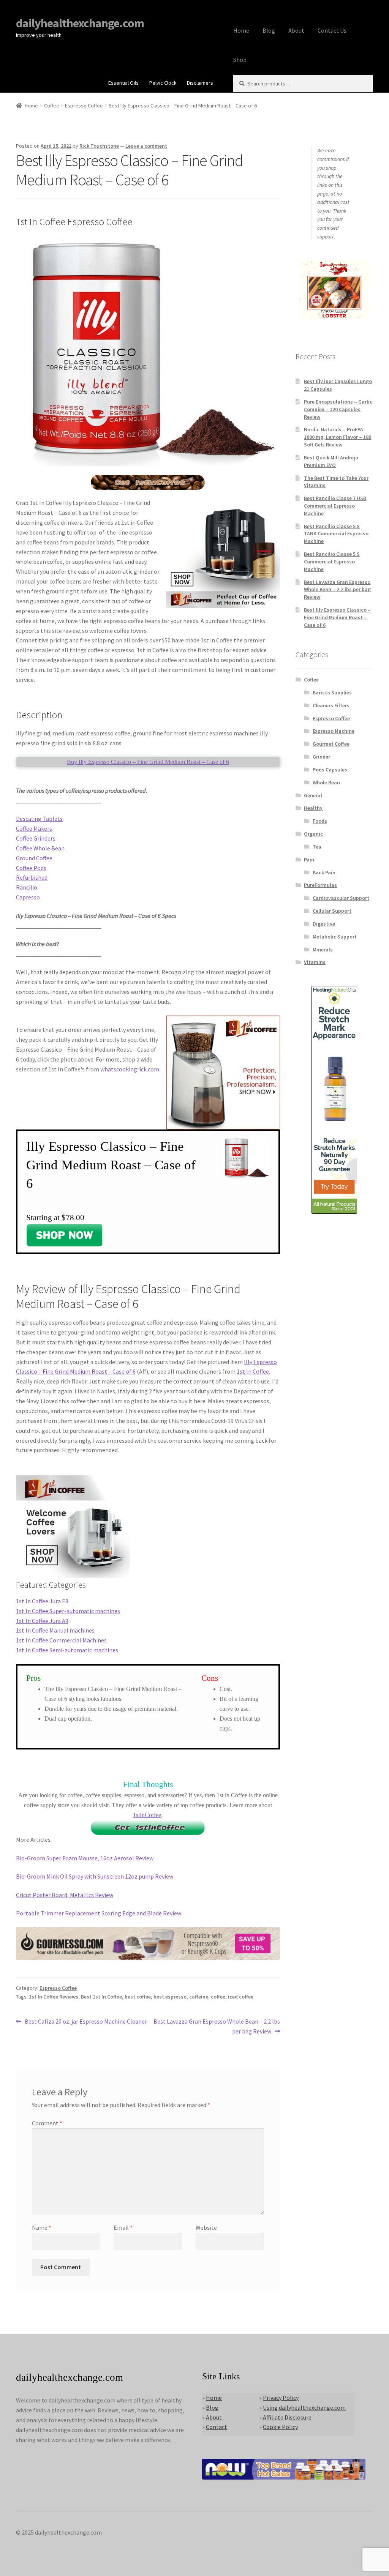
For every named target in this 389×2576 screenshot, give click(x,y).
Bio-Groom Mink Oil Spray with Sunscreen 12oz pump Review (95, 1876)
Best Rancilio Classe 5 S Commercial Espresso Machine (332, 562)
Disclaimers (200, 83)
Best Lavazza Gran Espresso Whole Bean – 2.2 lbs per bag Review (216, 2026)
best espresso (170, 1997)
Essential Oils (123, 83)
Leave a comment (146, 146)
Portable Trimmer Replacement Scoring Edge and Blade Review (99, 1913)
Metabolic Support (335, 937)
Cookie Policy (280, 2427)
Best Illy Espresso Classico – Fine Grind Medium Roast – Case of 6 (337, 617)
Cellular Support (332, 911)
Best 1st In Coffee (101, 1997)
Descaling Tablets (39, 819)
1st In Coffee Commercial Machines (61, 1640)
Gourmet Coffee (331, 744)
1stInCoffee (147, 1815)
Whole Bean (326, 782)
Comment (47, 2123)
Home (241, 30)
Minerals (323, 950)
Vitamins (315, 962)
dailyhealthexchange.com (80, 23)
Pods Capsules (330, 770)
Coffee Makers (34, 828)
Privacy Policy (281, 2398)
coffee (218, 1997)
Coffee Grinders (36, 838)
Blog (269, 30)
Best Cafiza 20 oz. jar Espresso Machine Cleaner (86, 2022)
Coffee (52, 106)
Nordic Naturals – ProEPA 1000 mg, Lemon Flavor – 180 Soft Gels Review (338, 437)
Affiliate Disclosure (287, 2417)
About (296, 30)
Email (123, 2227)
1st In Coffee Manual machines (55, 1630)
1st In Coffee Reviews (54, 1997)
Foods (320, 821)
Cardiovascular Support (341, 898)
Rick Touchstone (99, 146)
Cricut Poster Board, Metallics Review (65, 1895)
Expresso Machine (334, 731)
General (313, 795)
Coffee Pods (31, 868)
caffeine (199, 1997)
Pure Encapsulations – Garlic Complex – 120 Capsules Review (338, 409)
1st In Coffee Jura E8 (42, 1601)
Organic (313, 834)
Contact (217, 2427)
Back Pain (324, 872)
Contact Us (332, 30)
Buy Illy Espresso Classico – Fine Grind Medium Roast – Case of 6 (148, 762)
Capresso (28, 897)
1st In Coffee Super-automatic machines (68, 1611)
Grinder (321, 757)
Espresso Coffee (84, 106)
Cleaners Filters (331, 705)
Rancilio (27, 887)
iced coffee (241, 1997)
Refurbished (32, 877)
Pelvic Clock (163, 83)
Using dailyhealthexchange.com (304, 2407)
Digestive (324, 924)
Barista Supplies (332, 693)
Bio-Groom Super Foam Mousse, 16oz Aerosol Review (85, 1858)
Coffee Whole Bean (40, 848)
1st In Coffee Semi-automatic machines (67, 1650)
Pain (309, 860)
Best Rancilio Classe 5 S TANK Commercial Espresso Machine (336, 534)
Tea (317, 847)
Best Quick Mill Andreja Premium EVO (331, 461)
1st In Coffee (253, 1371)
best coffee (138, 1997)
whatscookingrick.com (130, 1069)
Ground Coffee (34, 858)
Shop (240, 60)
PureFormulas (320, 885)
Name (42, 2227)
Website (206, 2227)
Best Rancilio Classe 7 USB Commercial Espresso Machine (335, 506)
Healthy (313, 808)
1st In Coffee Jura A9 (42, 1621)
